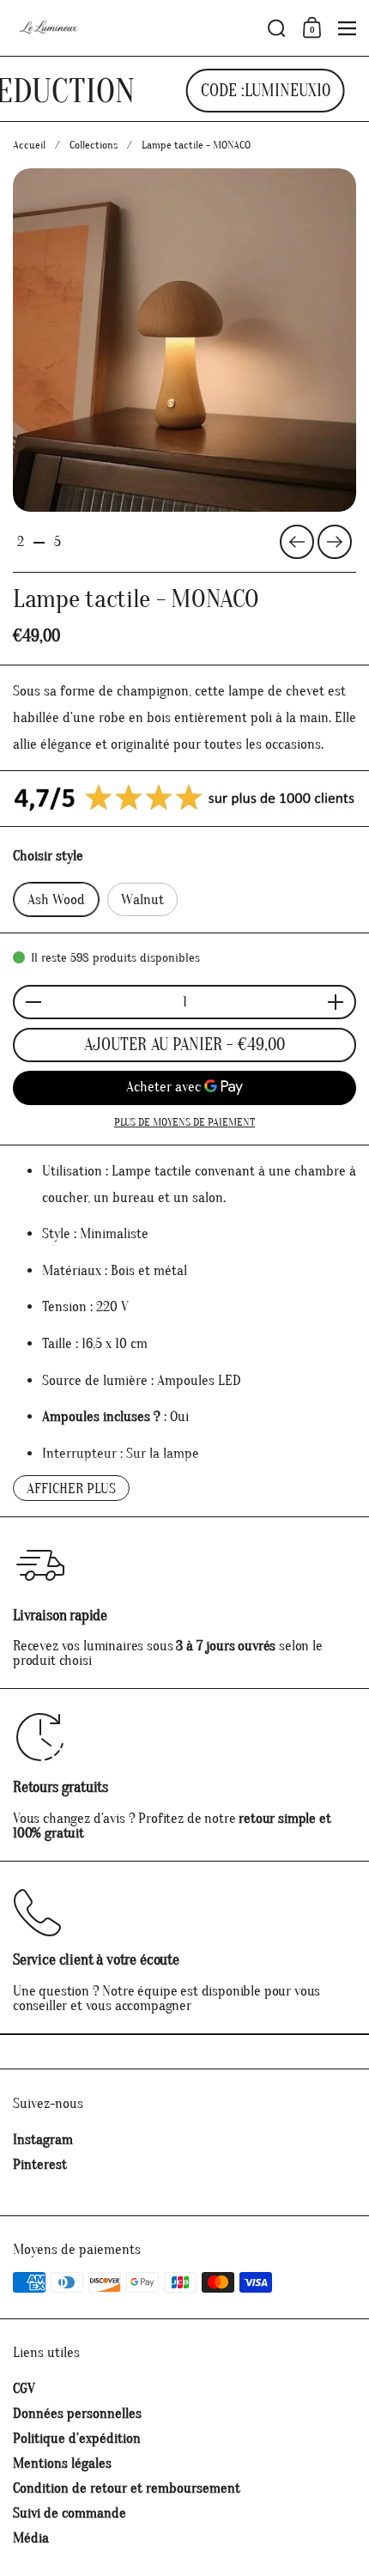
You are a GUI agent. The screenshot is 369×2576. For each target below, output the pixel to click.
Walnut (142, 899)
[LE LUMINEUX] (135, 28)
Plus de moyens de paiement (184, 1122)
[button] (277, 28)
